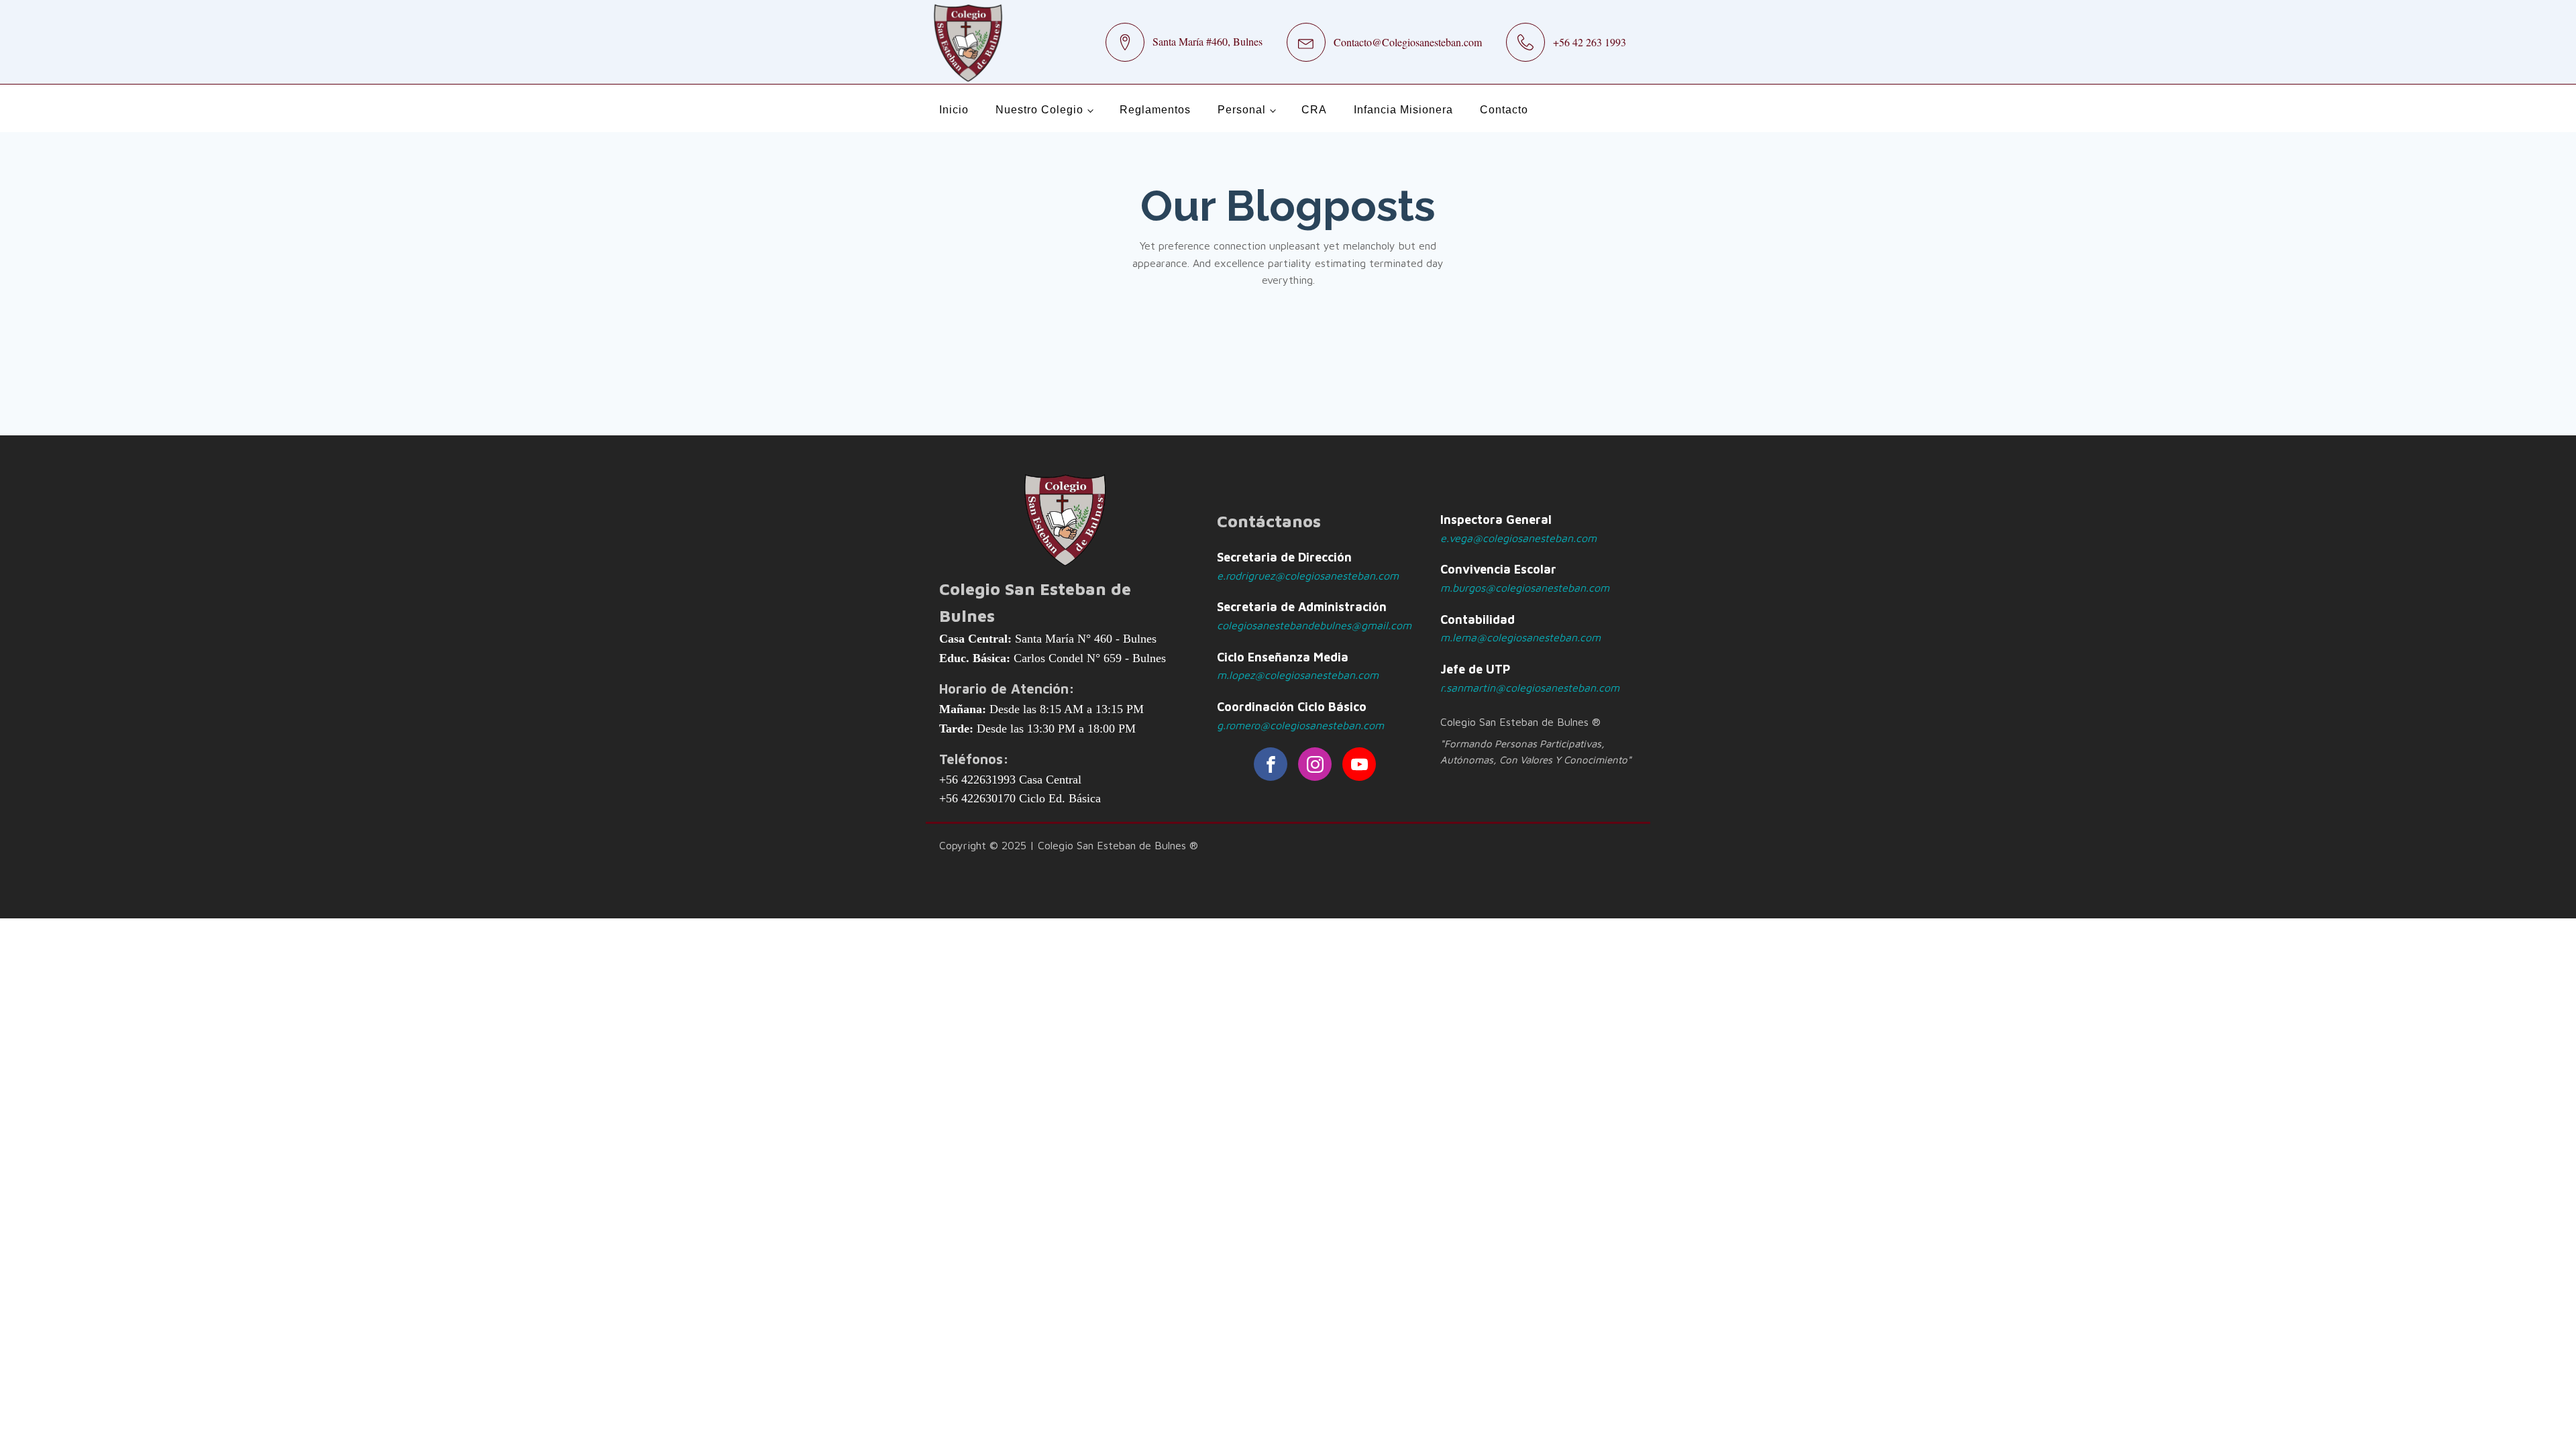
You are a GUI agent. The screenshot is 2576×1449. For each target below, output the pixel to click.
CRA (1314, 110)
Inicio (954, 110)
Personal (1242, 110)
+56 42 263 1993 (1590, 42)
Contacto (1504, 110)
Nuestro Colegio (1039, 110)
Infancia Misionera (1403, 110)
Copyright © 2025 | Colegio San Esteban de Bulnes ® (1069, 845)
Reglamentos (1155, 110)
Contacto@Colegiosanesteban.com (1408, 42)
